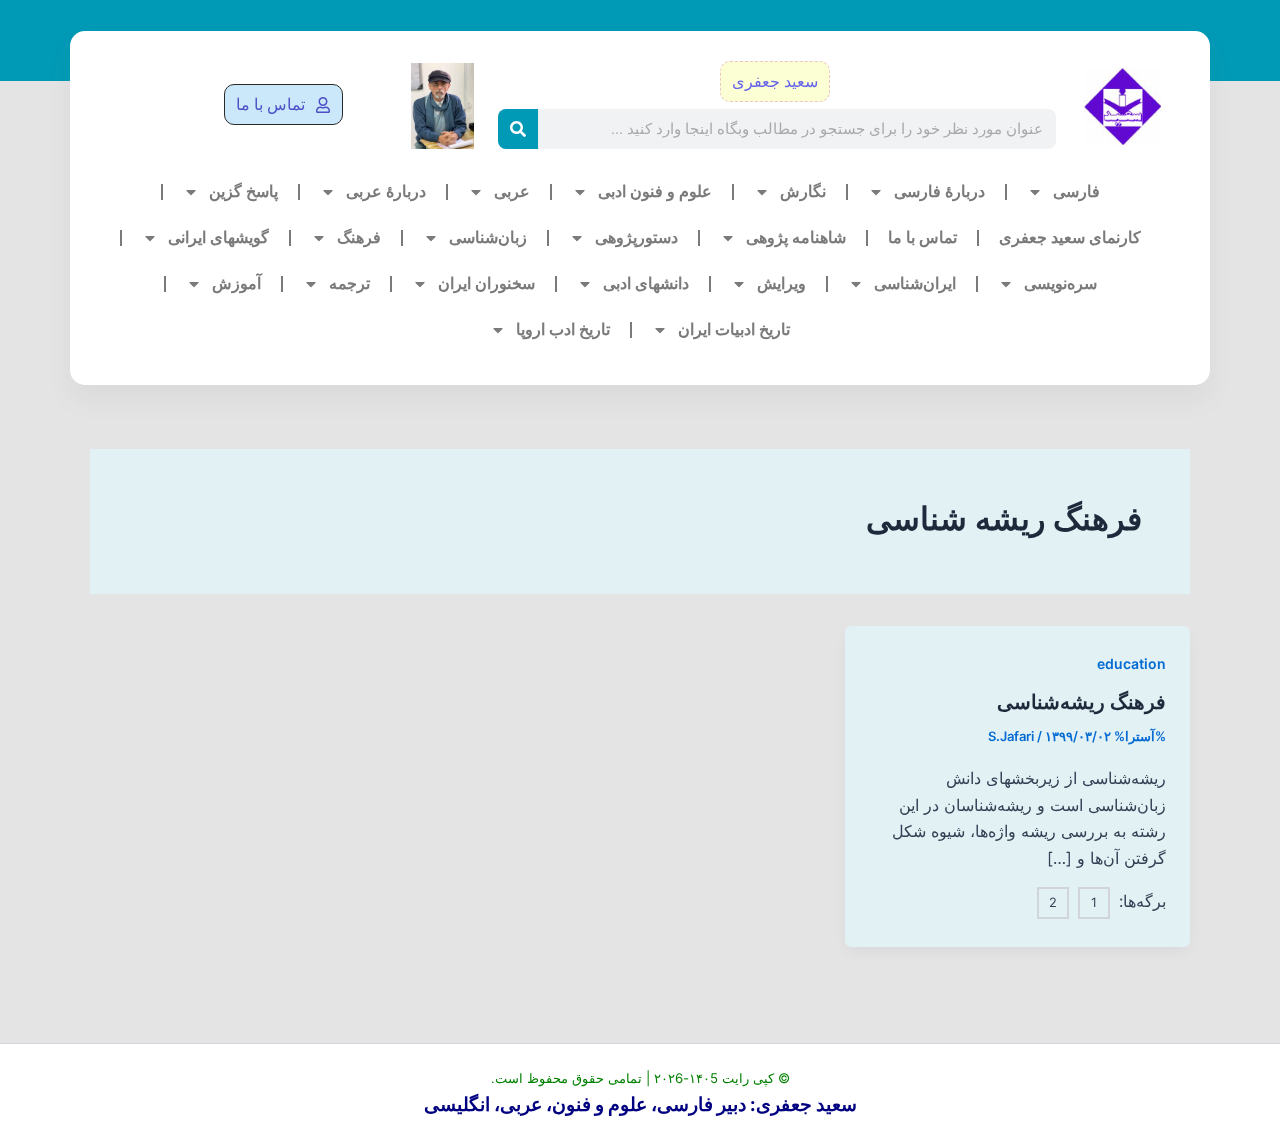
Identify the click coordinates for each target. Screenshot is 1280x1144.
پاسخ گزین (243, 191)
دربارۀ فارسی (939, 191)
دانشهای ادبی (646, 283)
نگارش (803, 191)
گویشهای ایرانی (218, 237)
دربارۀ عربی (386, 191)
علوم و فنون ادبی (655, 191)
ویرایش (781, 283)
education (1131, 663)
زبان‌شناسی (488, 237)
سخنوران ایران (486, 283)
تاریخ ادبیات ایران (734, 329)
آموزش (236, 283)
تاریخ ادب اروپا (563, 329)
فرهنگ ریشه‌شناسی (1081, 702)
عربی (512, 191)
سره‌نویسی (1060, 283)
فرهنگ (359, 237)
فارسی (1076, 191)
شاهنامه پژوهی (796, 237)
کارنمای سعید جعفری (1070, 237)
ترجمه (349, 283)
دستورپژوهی (636, 237)
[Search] (518, 129)
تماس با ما (922, 237)
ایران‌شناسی (915, 283)
